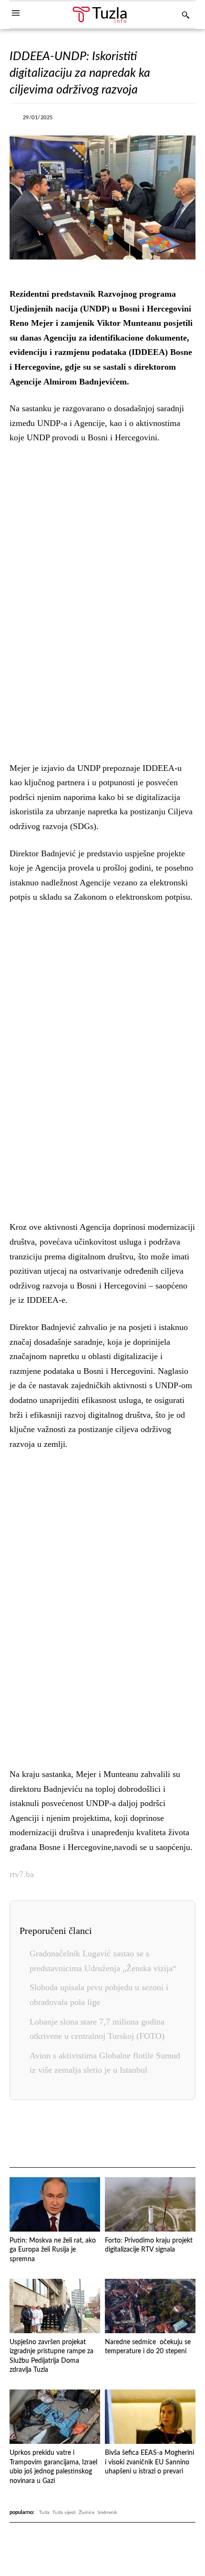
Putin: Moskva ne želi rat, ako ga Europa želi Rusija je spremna (53, 2250)
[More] (185, 120)
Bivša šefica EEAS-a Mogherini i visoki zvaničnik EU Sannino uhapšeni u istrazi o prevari (149, 2462)
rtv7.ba (22, 1874)
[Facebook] (75, 120)
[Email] (173, 2134)
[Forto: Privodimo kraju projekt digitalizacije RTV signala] (150, 2204)
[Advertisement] (102, 601)
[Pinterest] (129, 2134)
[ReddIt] (151, 2134)
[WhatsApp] (141, 120)
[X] (97, 120)
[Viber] (119, 120)
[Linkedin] (163, 120)
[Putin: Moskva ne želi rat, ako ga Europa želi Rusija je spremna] (55, 2204)
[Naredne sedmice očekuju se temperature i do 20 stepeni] (150, 2306)
